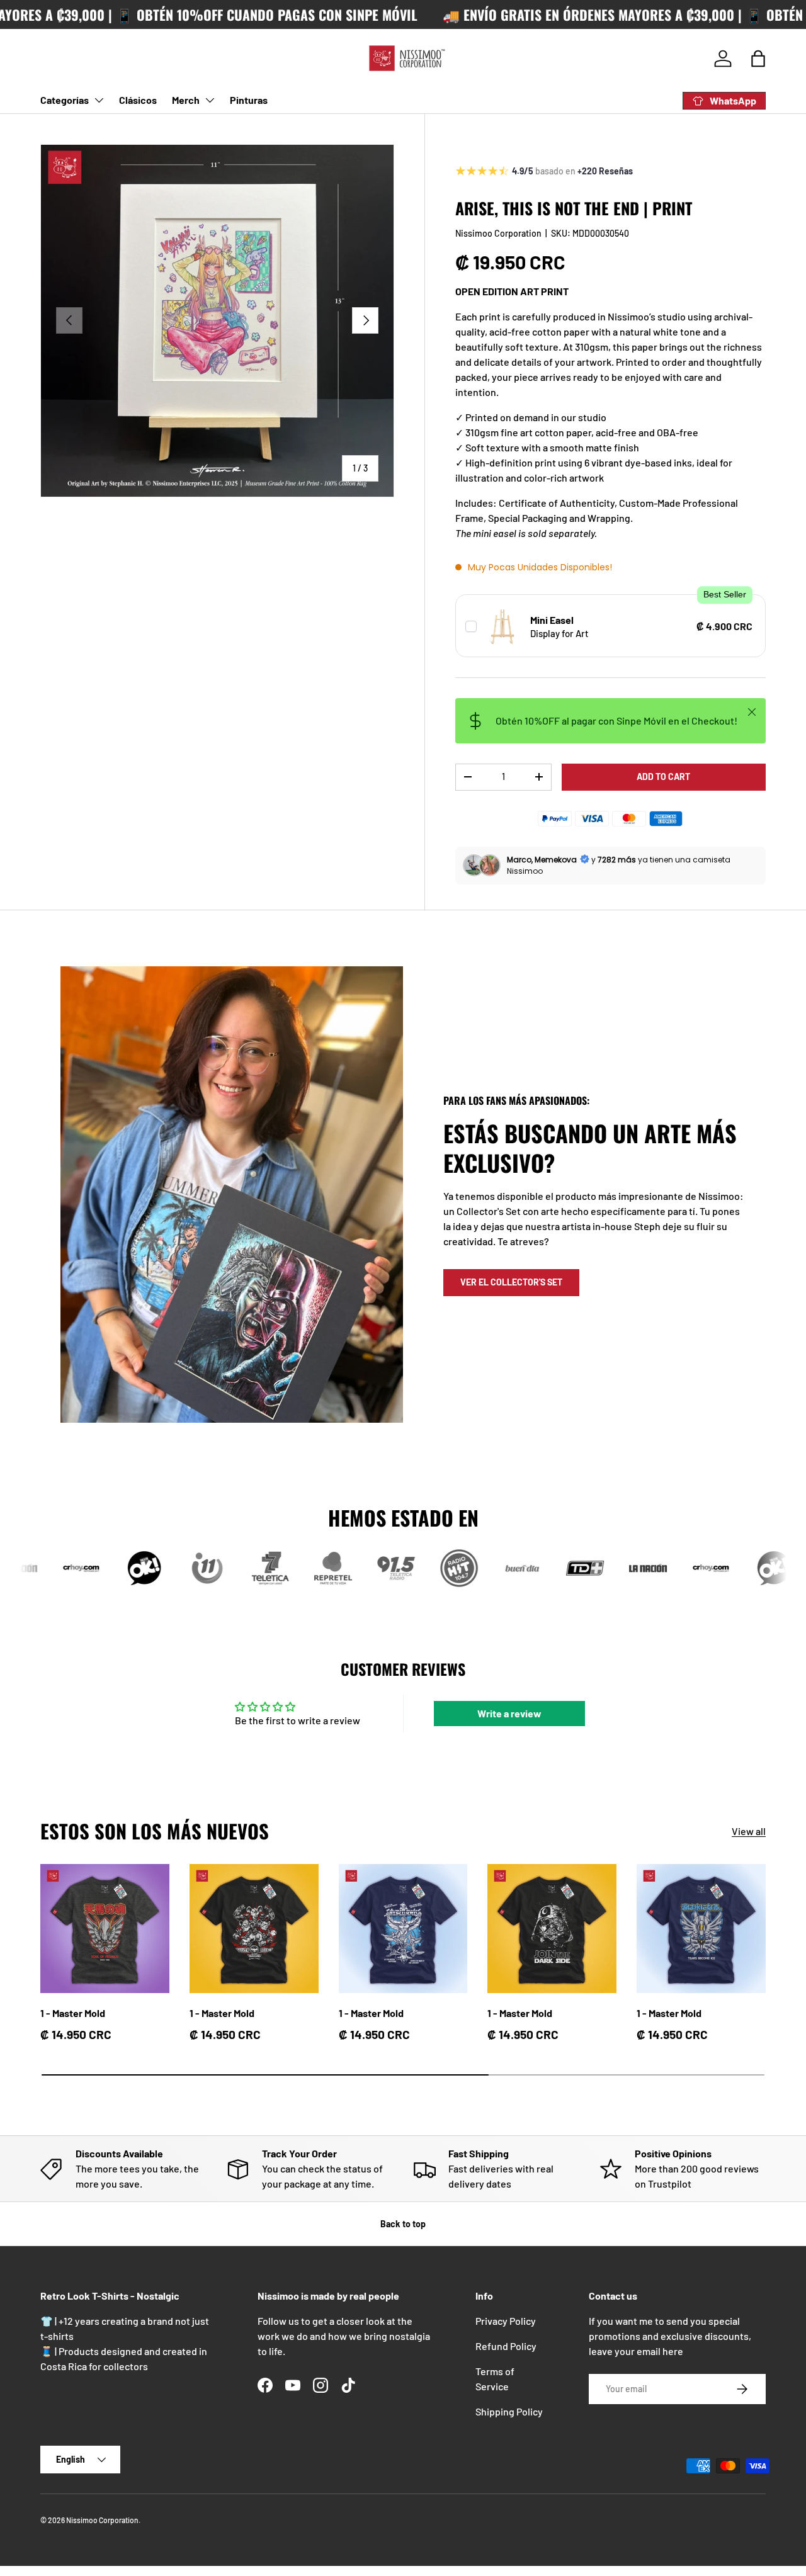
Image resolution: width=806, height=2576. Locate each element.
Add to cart (663, 777)
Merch (186, 100)
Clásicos (138, 100)
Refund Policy (506, 2346)
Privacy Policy (506, 2321)
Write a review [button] (509, 1713)
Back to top (403, 2224)
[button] (758, 59)
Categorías (65, 100)
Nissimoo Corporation (498, 233)
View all (749, 1831)
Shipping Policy (509, 2411)
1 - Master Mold (73, 2013)
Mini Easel (552, 620)
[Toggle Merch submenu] (210, 100)
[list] (217, 321)
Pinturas (249, 100)
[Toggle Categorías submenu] (99, 100)
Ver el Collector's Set (511, 1282)
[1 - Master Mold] (105, 1929)
